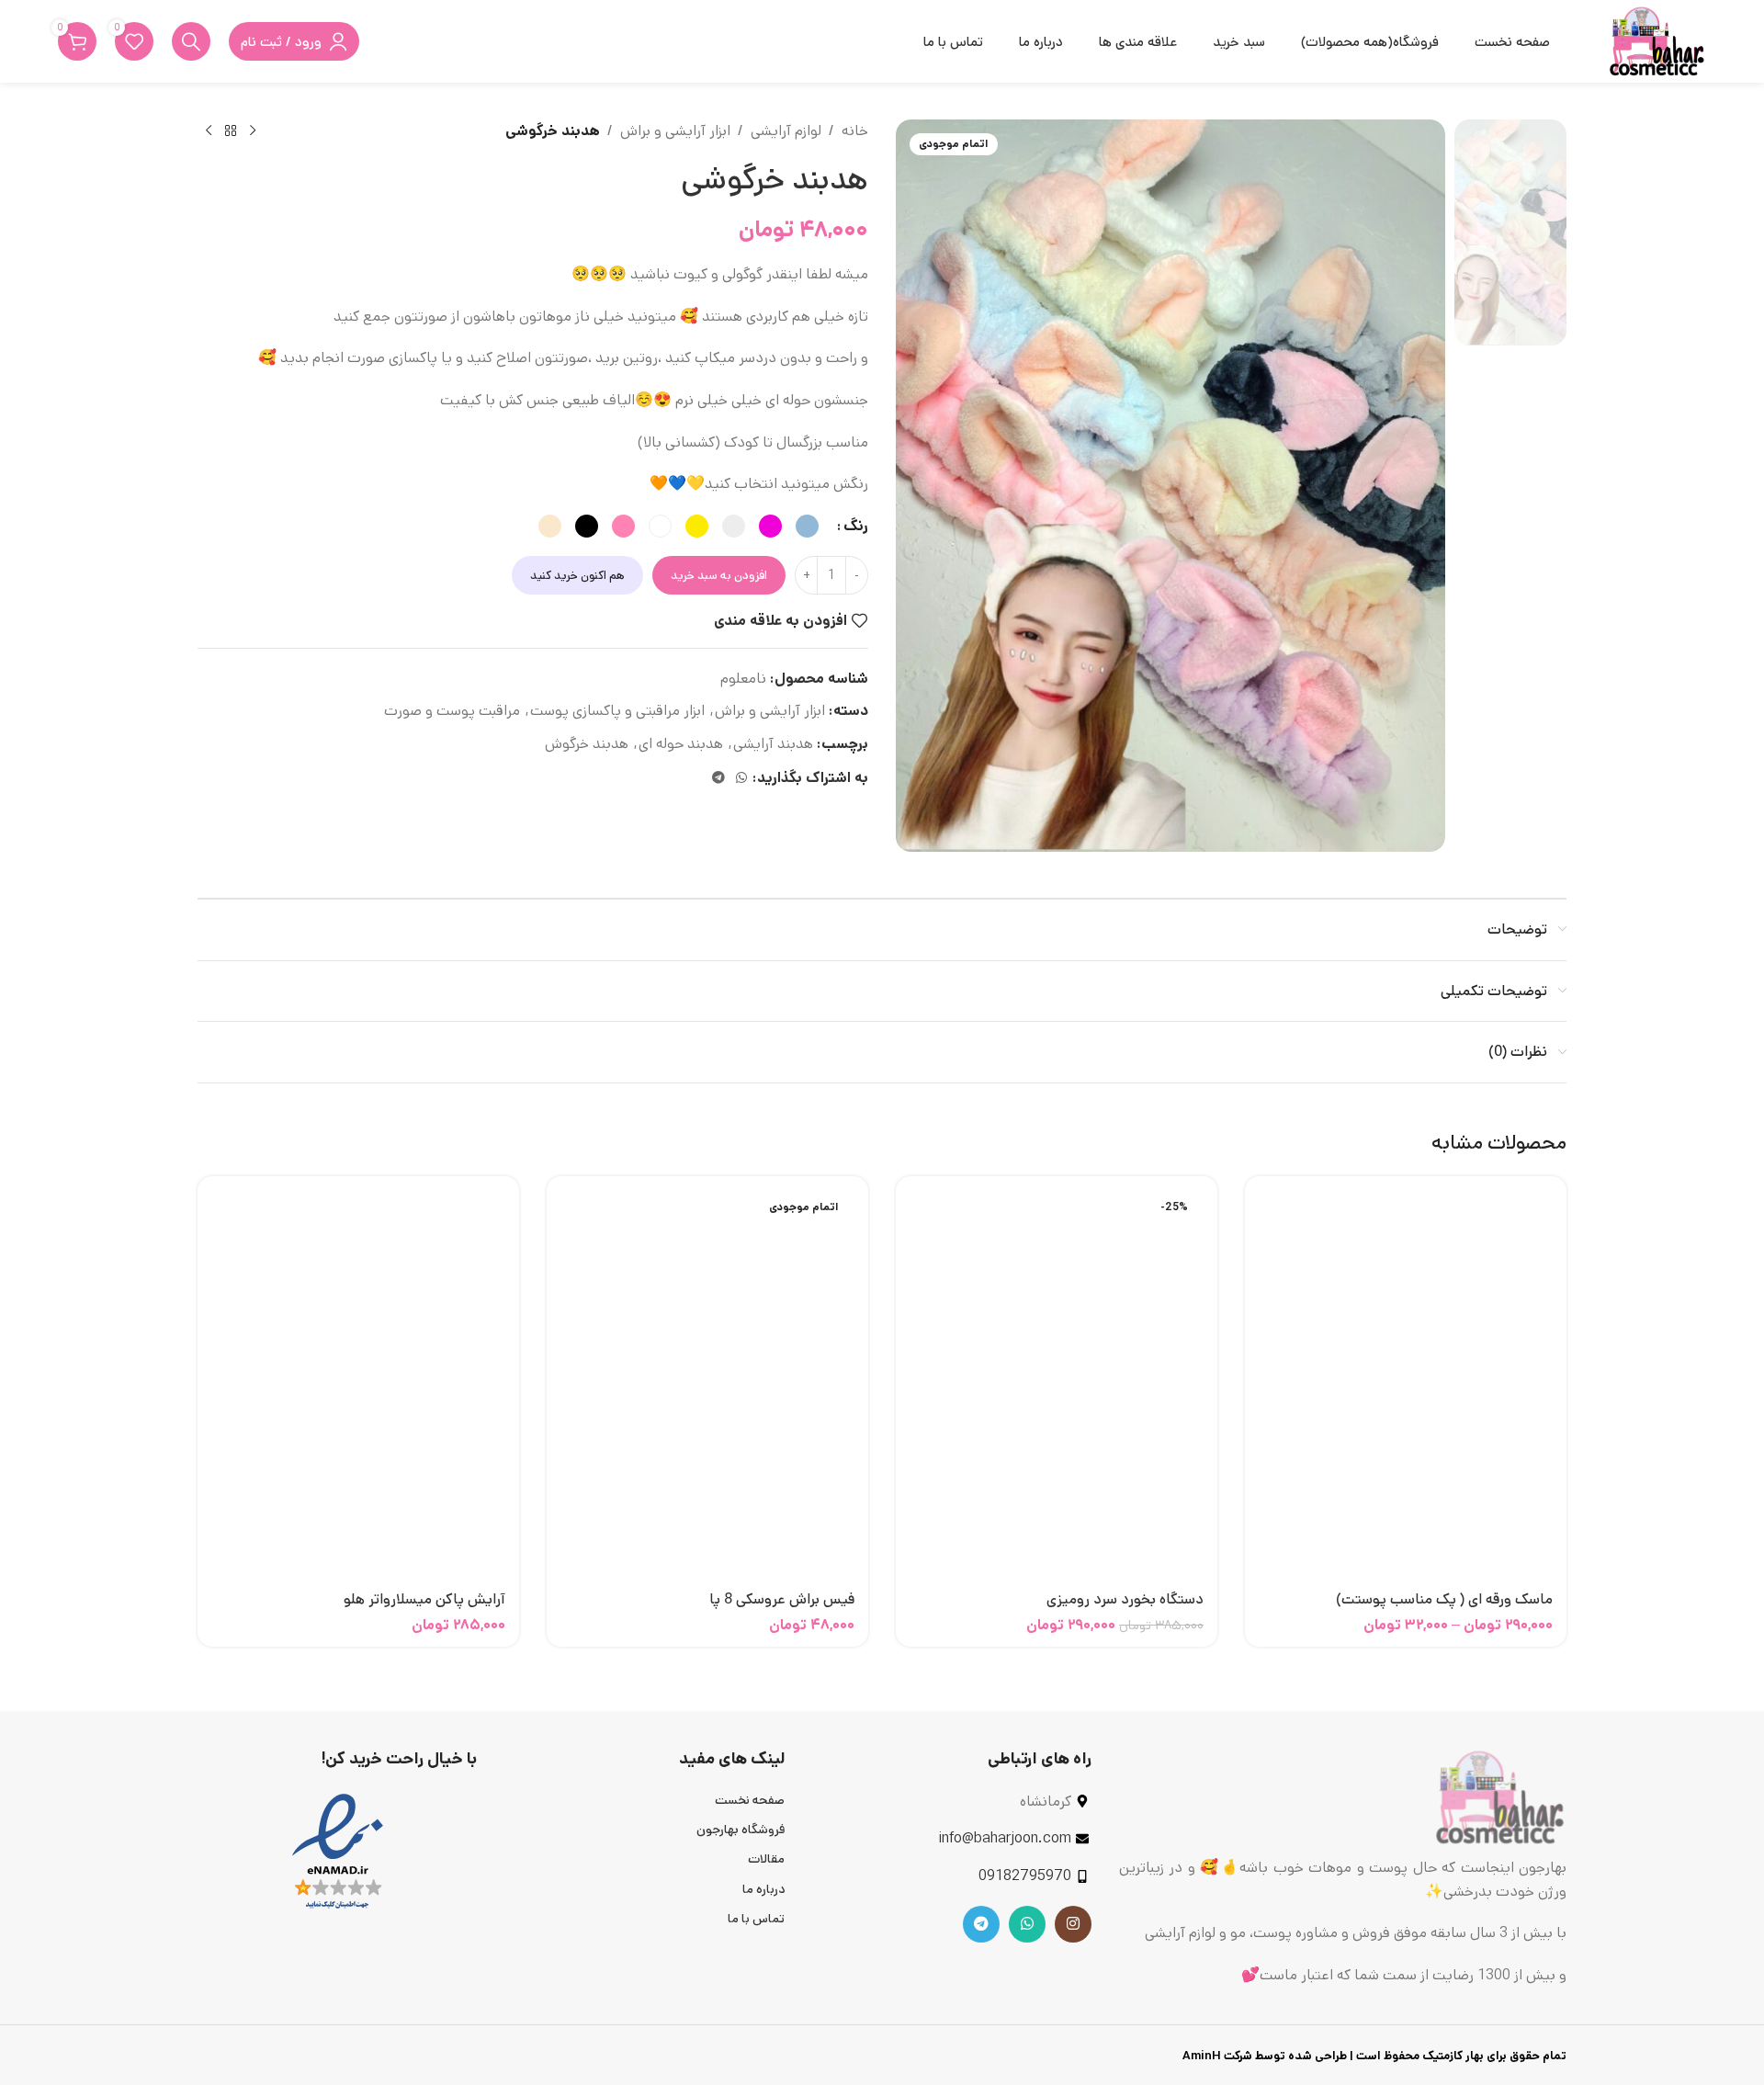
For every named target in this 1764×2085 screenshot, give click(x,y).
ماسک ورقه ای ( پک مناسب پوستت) (1444, 1599)
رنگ (856, 526)
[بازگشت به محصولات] (231, 131)
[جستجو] (191, 41)
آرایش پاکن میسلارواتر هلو (424, 1599)
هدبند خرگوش (587, 744)
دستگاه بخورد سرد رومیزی (1125, 1599)
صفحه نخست (750, 1800)
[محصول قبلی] (253, 131)
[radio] (807, 526)
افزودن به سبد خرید (719, 576)
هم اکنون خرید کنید (577, 576)
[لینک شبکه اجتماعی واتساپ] (741, 778)
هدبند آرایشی (773, 744)
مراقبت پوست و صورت (452, 711)
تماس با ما (756, 1919)
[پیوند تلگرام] (718, 778)
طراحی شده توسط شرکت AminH (1263, 2056)
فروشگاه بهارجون (741, 1830)
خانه (855, 131)
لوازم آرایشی (786, 131)
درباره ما (763, 1889)
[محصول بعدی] (209, 131)
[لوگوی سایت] (1657, 41)
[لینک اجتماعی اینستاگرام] (1073, 1924)
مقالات (766, 1859)
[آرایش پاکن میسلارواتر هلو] (358, 1386)
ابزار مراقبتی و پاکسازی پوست (617, 711)
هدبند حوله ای (681, 744)
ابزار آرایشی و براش (675, 131)
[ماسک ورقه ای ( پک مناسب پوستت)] (1406, 1386)
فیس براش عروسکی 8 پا (782, 1599)
